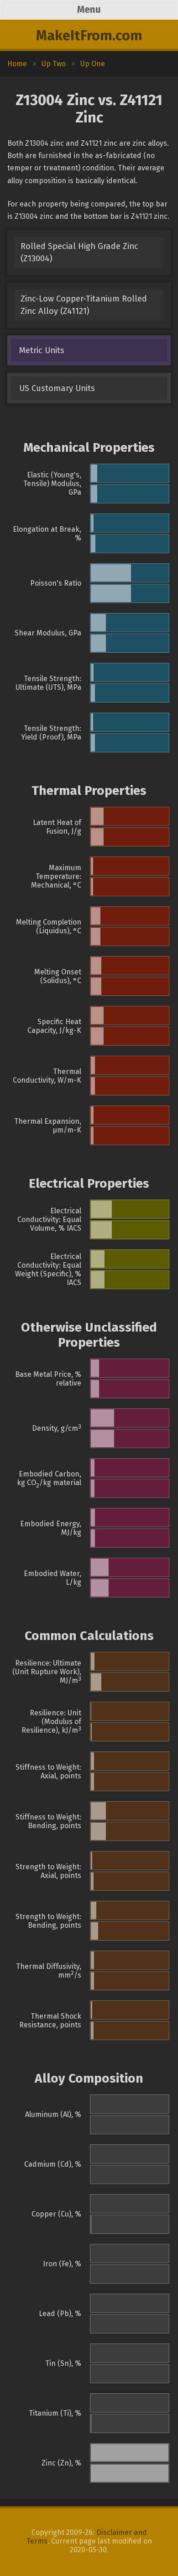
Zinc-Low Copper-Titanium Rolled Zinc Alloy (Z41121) (84, 305)
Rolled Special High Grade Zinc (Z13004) (79, 252)
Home (17, 64)
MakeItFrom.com (89, 36)
